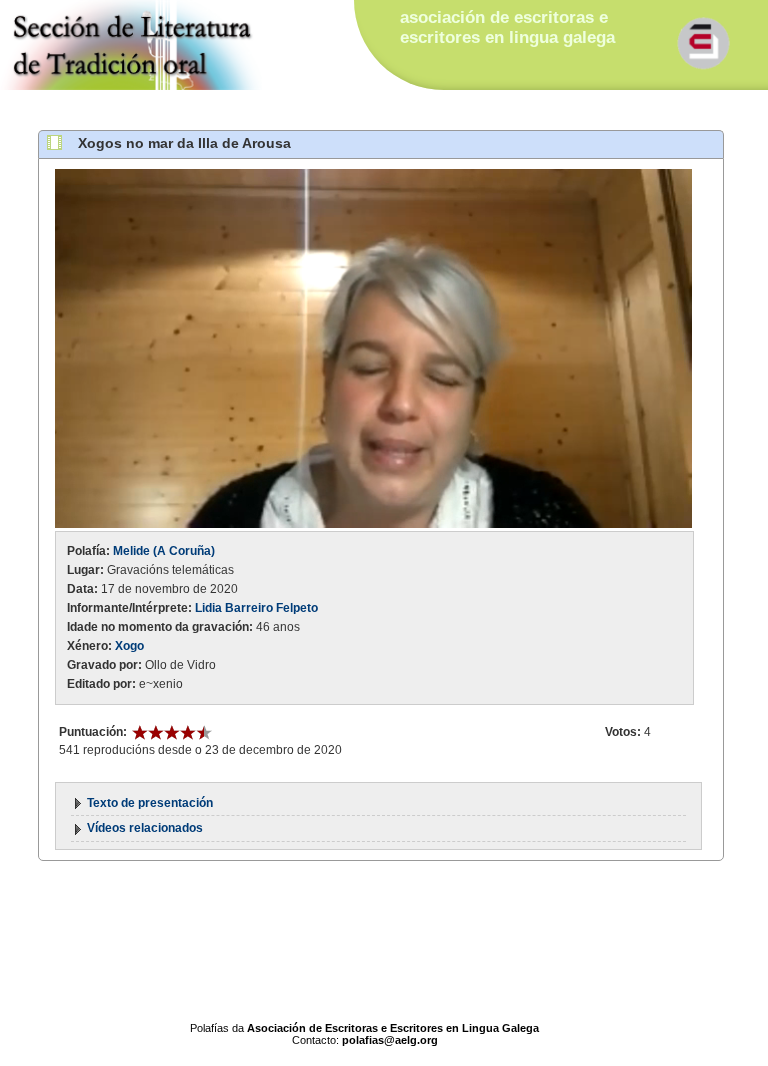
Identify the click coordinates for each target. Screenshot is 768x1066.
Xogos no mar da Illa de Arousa (184, 143)
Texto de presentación (150, 803)
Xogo (129, 646)
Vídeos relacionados (145, 828)
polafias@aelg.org (390, 1040)
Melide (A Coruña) (164, 551)
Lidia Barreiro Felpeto (256, 608)
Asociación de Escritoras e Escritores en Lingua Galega (393, 1028)
